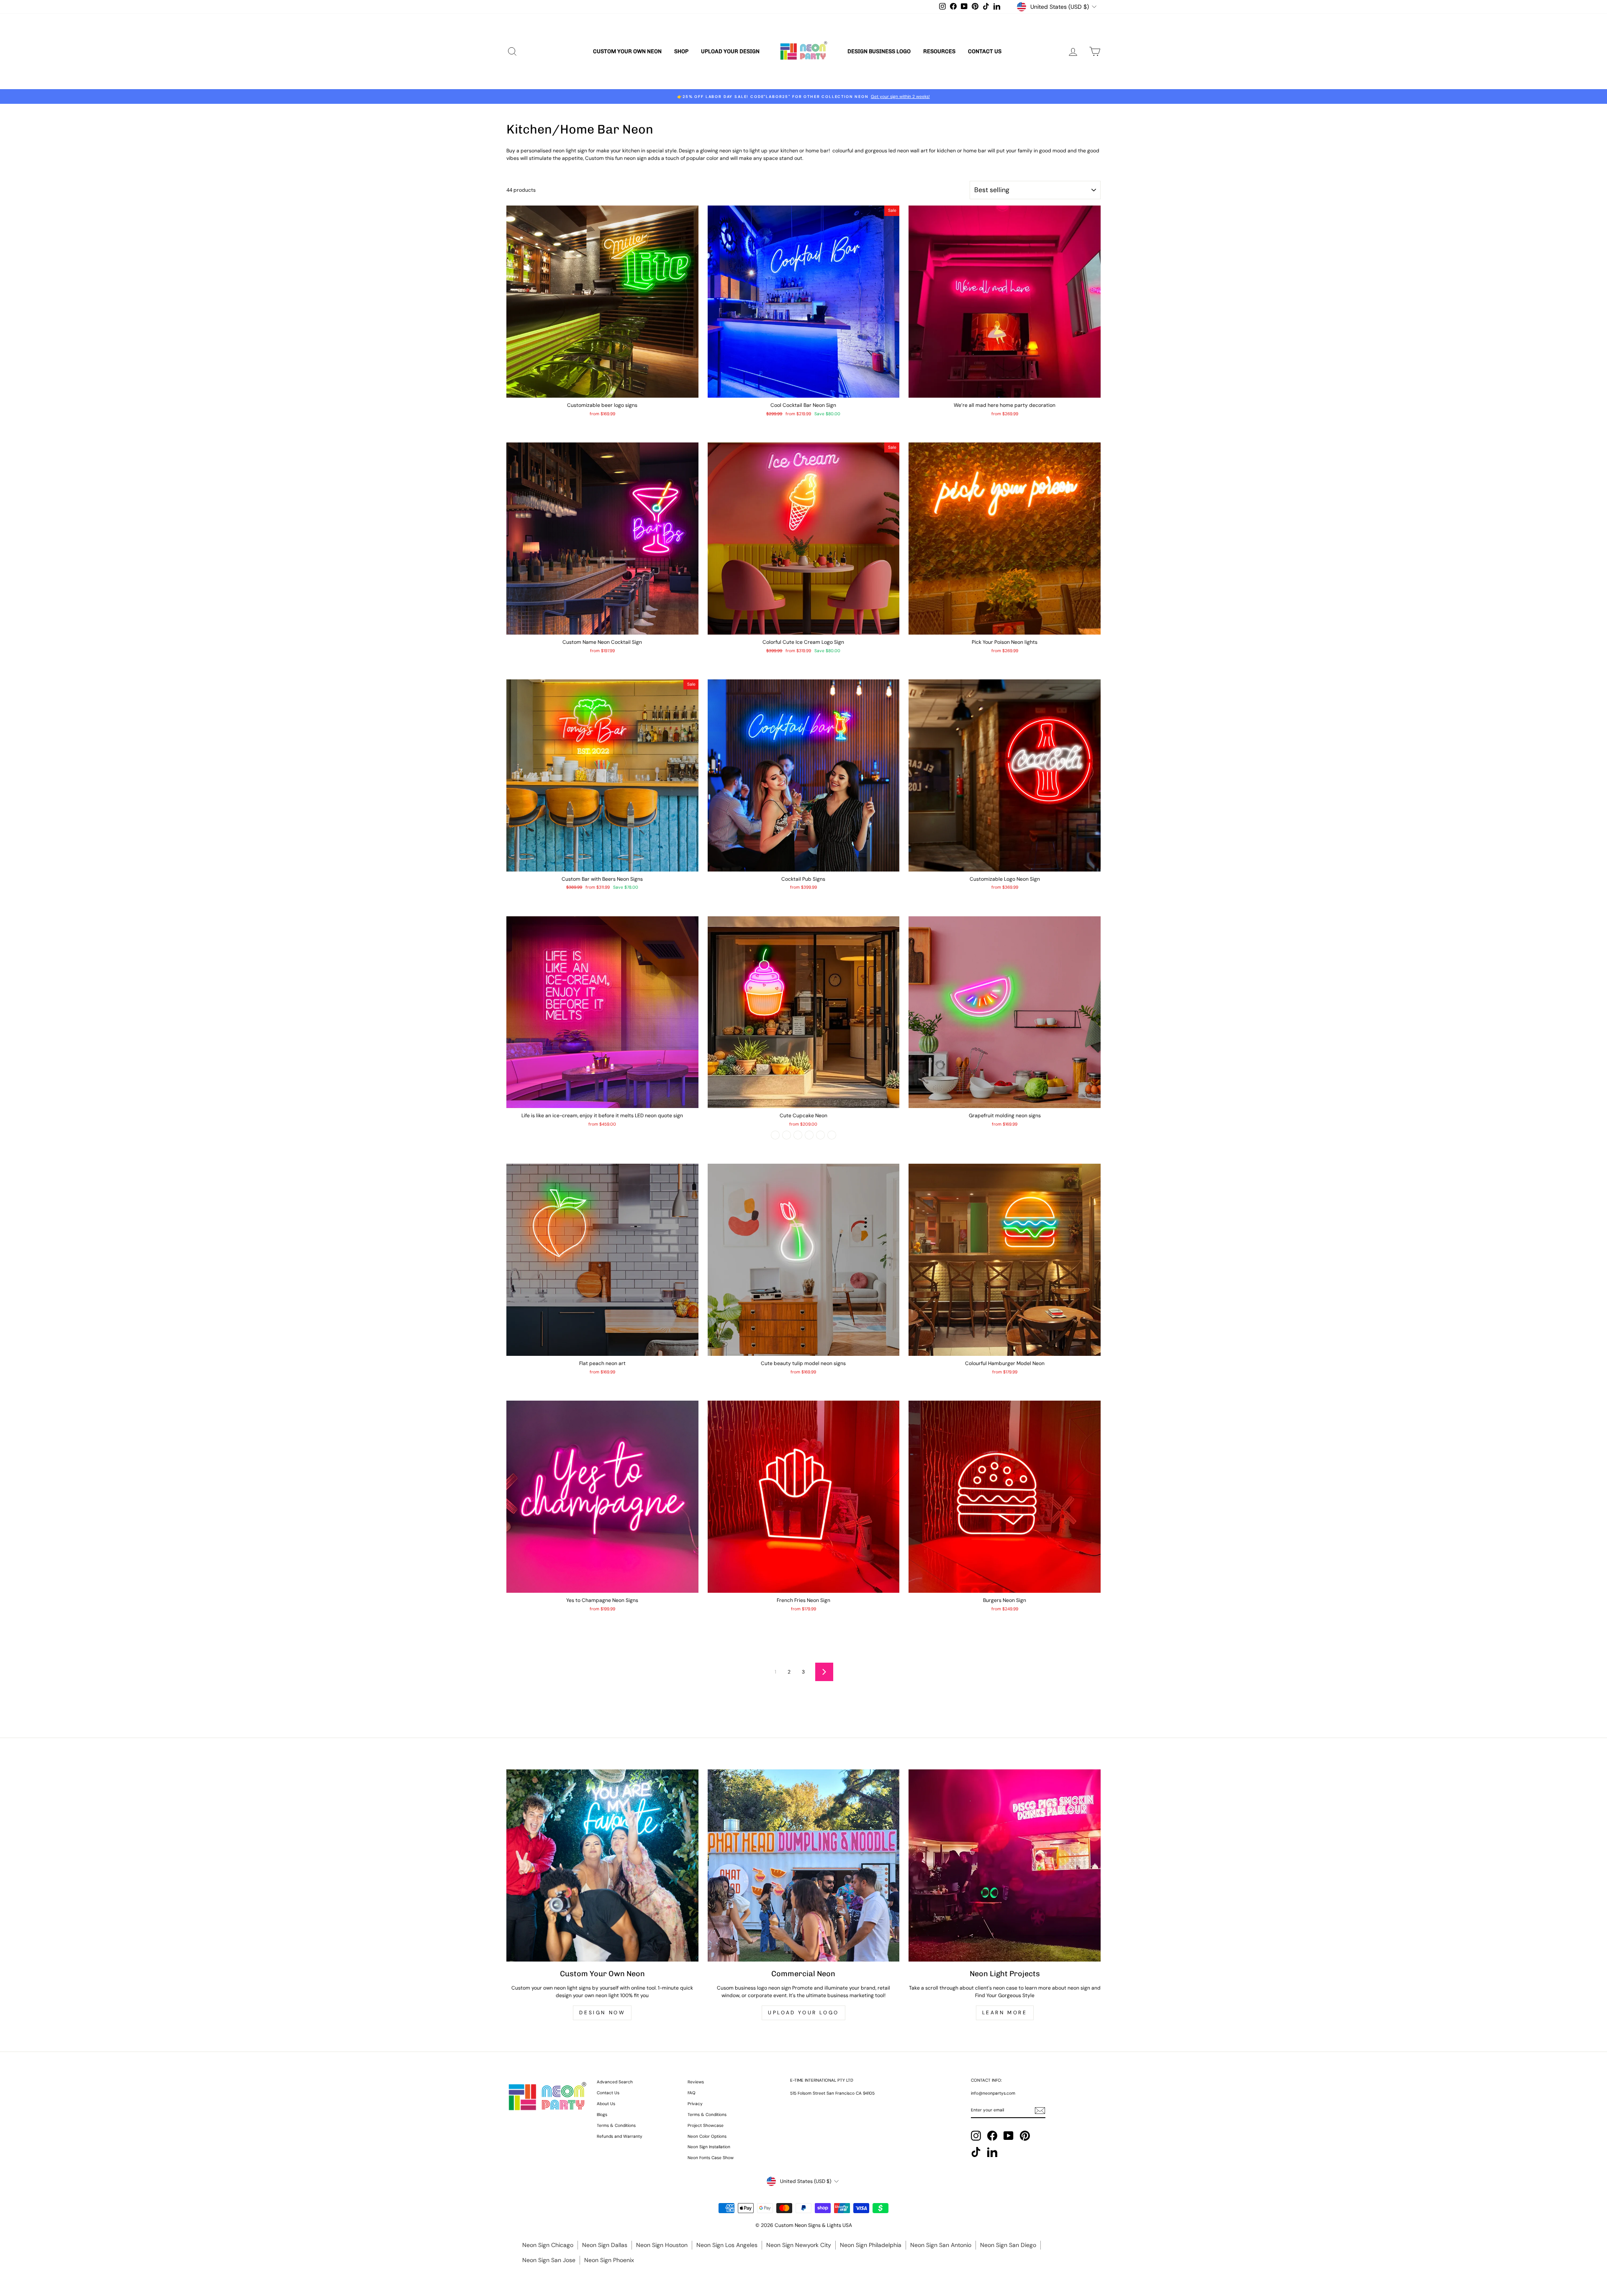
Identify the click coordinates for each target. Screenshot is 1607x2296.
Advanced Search (615, 2082)
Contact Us (985, 51)
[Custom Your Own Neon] (602, 1865)
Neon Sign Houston (662, 2245)
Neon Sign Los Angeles (727, 2245)
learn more (1005, 2013)
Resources (939, 51)
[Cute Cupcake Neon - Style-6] (832, 1135)
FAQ (692, 2093)
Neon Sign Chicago (548, 2245)
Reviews (696, 2082)
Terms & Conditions (616, 2125)
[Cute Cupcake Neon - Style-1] (775, 1135)
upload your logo (803, 2013)
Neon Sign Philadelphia (871, 2245)
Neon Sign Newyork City (799, 2245)
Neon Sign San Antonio (941, 2245)
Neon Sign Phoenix (609, 2260)
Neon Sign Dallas (605, 2245)
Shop (681, 51)
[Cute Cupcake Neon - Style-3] (798, 1135)
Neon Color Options (707, 2136)
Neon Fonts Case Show (711, 2158)
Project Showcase (706, 2125)
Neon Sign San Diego (1008, 2245)
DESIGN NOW (602, 2013)
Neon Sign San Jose (549, 2260)
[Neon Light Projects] (1005, 1865)
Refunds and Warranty (620, 2136)
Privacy (695, 2104)
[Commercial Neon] (804, 1865)
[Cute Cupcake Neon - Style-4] (809, 1135)
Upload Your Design (730, 51)
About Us (606, 2104)
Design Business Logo (879, 51)
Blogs (602, 2115)
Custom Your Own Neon (627, 51)
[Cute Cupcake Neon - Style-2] (787, 1135)
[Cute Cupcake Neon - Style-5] (820, 1135)
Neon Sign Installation (709, 2147)
